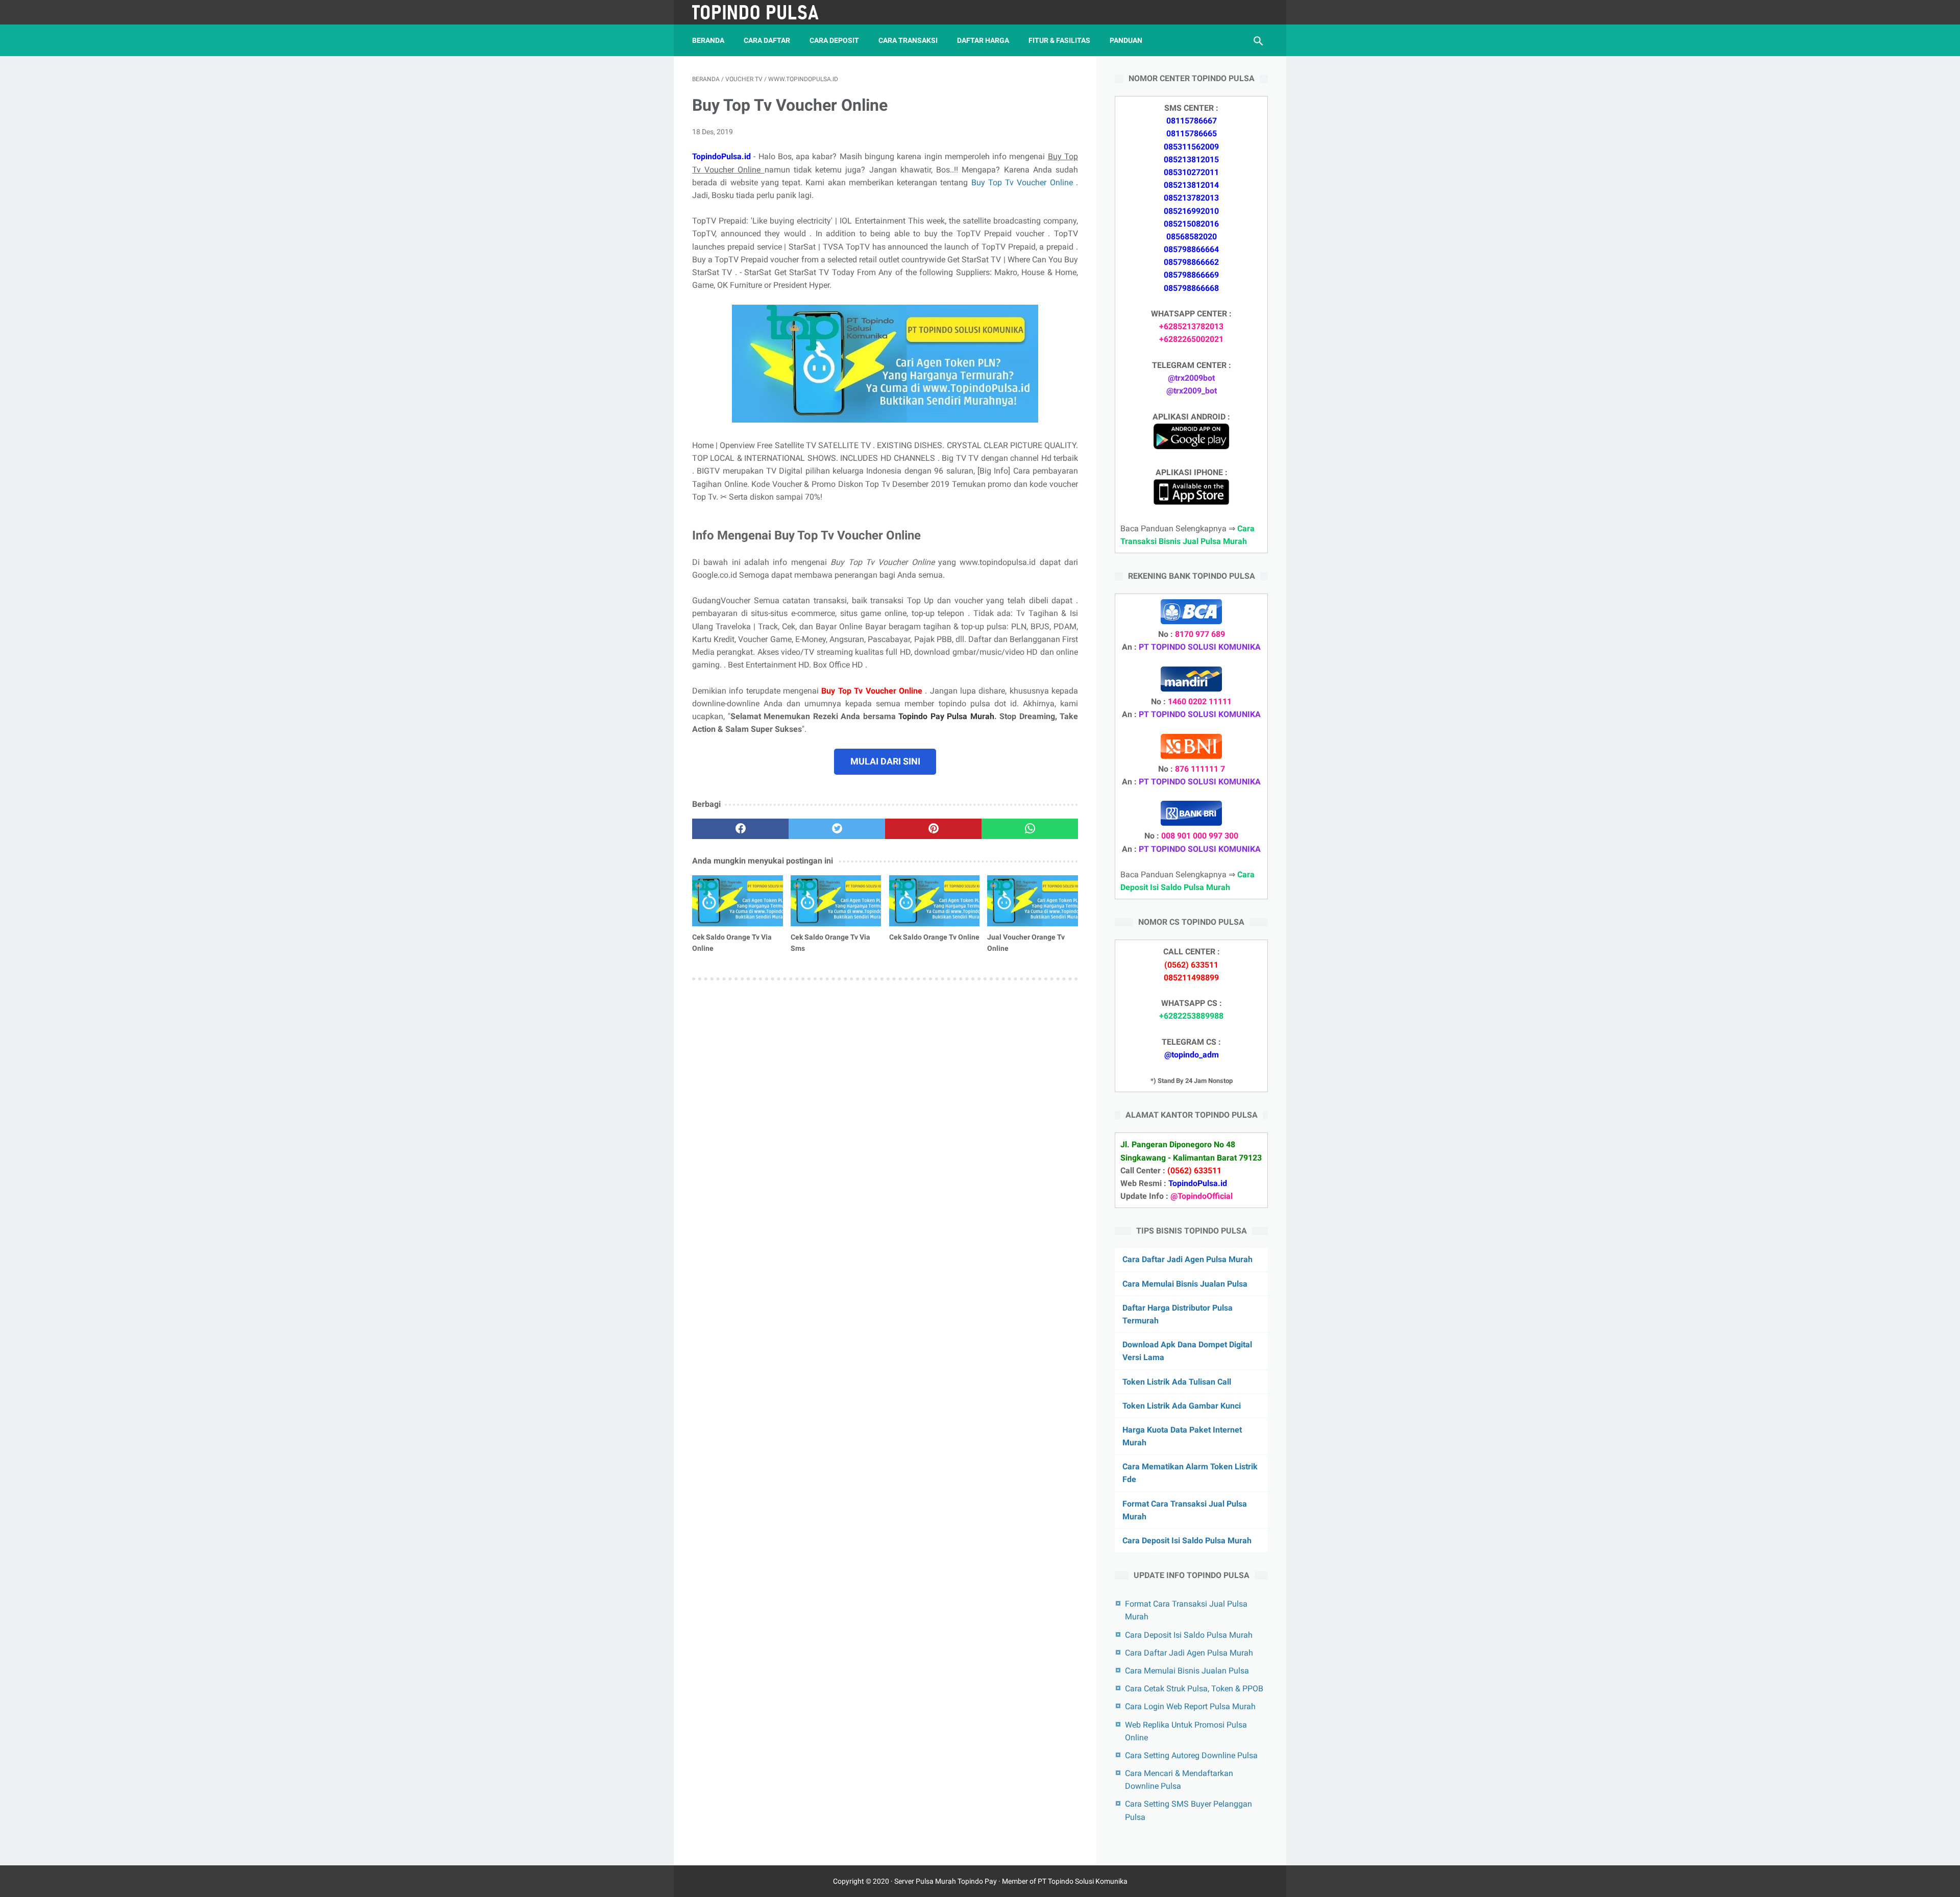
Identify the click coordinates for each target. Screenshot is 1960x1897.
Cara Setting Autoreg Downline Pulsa (1191, 1755)
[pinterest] (933, 829)
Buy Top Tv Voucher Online (1024, 182)
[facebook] (740, 829)
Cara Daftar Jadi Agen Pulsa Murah (1187, 1259)
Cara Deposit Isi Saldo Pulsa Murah (1187, 1541)
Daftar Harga (983, 40)
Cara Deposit (834, 40)
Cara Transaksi (908, 40)
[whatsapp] (1030, 829)
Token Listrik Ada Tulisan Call (1177, 1382)
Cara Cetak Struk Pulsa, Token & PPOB (1194, 1689)
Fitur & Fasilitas (1059, 40)
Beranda (708, 40)
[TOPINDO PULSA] (762, 12)
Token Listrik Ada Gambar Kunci (1182, 1406)
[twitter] (837, 829)
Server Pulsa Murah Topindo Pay (946, 1881)
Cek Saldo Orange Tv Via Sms (830, 943)
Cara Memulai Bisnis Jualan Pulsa (1185, 1284)
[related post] (738, 901)
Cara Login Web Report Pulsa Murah (1190, 1706)
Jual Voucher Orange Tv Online (1026, 943)
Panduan (1126, 40)
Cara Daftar (767, 40)
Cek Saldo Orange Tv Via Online (732, 943)
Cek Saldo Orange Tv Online (934, 937)
